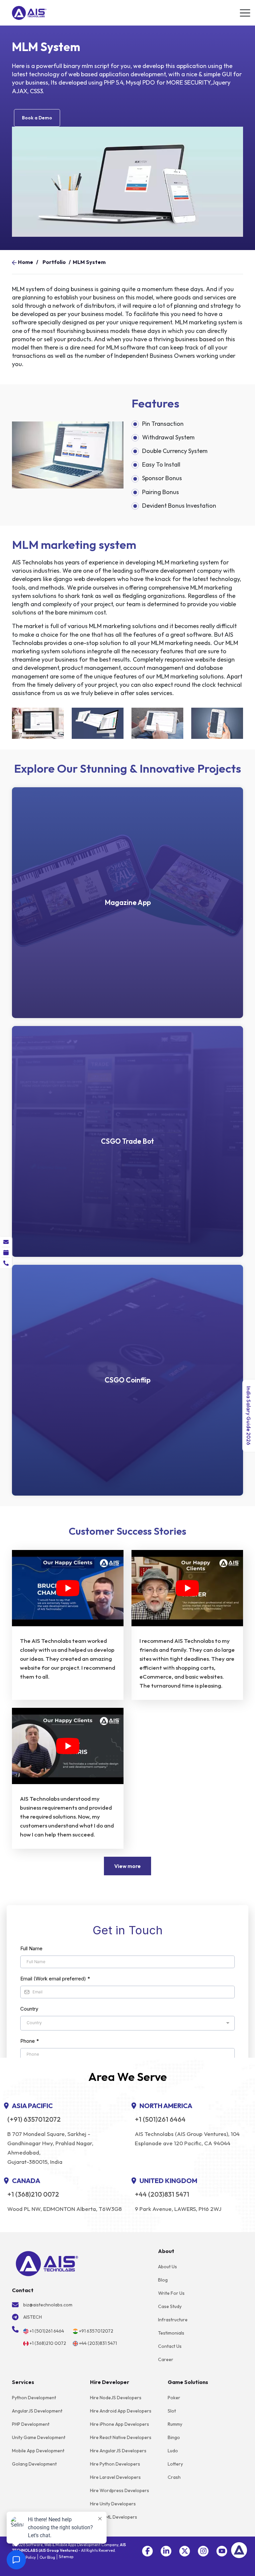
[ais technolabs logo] (47, 2263)
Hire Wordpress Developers (120, 2490)
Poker (174, 2398)
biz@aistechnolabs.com (48, 2305)
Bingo (174, 2437)
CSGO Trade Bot (127, 1141)
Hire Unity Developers (113, 2504)
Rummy (175, 2424)
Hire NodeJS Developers (116, 2398)
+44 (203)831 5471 (162, 2194)
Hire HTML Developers (114, 2517)
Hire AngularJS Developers (118, 2451)
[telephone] (6, 1263)
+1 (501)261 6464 (160, 2119)
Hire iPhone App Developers (120, 2424)
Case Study (170, 2306)
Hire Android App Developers (121, 2411)
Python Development (34, 2398)
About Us (168, 2267)
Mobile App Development (38, 2451)
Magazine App (128, 902)
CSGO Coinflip (127, 1380)
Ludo (173, 2451)
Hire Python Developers (115, 2464)
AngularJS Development (37, 2411)
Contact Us (170, 2346)
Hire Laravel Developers (115, 2477)
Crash (174, 2477)
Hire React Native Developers (121, 2437)
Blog (163, 2280)
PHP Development (31, 2424)
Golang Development (34, 2464)
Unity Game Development (39, 2437)
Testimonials (171, 2333)
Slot (172, 2411)
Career (166, 2359)
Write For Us (171, 2293)
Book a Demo (37, 118)
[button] (147, 2551)
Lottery (175, 2464)
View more (127, 1866)
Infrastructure (173, 2320)
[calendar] (6, 1253)
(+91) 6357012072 (34, 2119)
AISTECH (33, 2317)
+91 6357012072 (96, 2331)
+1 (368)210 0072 (33, 2194)
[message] (6, 1242)
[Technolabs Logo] (29, 13)
